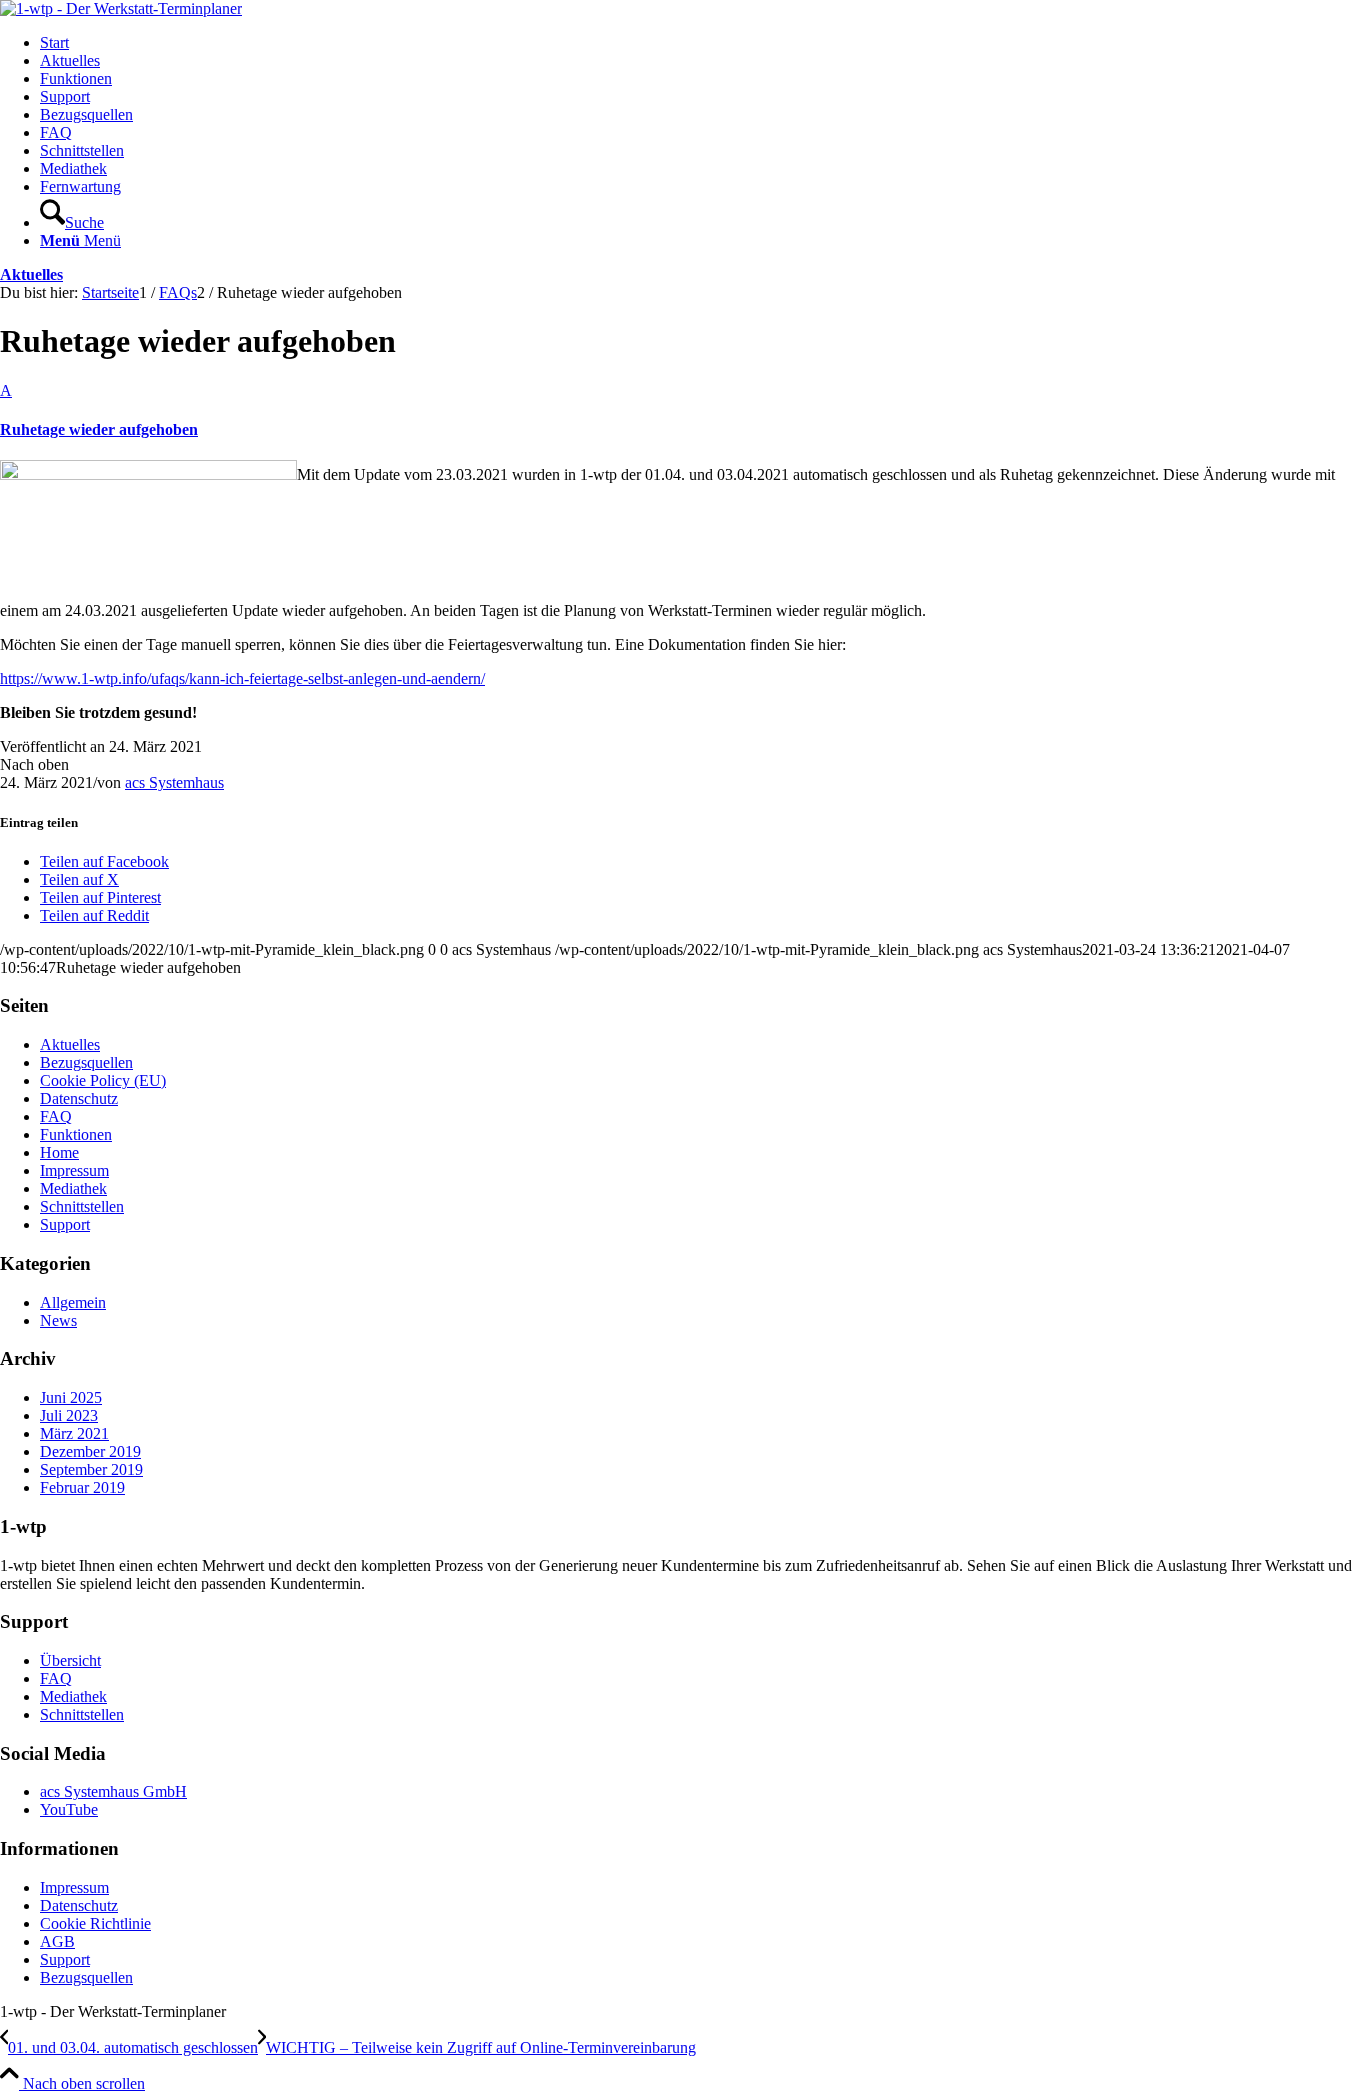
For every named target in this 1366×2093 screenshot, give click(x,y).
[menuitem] (703, 43)
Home (59, 1152)
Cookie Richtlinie (95, 1923)
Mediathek (73, 1188)
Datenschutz (79, 1098)
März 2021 (74, 1433)
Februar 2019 (82, 1487)
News (58, 1320)
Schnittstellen (82, 1206)
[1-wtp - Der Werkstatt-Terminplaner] (121, 8)
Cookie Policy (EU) (103, 1080)
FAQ (56, 1116)
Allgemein (73, 1302)
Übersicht (70, 1660)
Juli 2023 (69, 1415)
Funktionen (76, 1134)
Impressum (74, 1170)
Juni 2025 (71, 1397)
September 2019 (91, 1469)
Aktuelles (31, 274)
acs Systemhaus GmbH (113, 1791)
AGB (57, 1941)
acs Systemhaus (174, 782)
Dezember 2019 (90, 1451)
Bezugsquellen (86, 1062)
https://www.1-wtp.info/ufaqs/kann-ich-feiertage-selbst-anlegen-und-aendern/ (242, 678)
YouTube (69, 1809)
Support (65, 1224)
